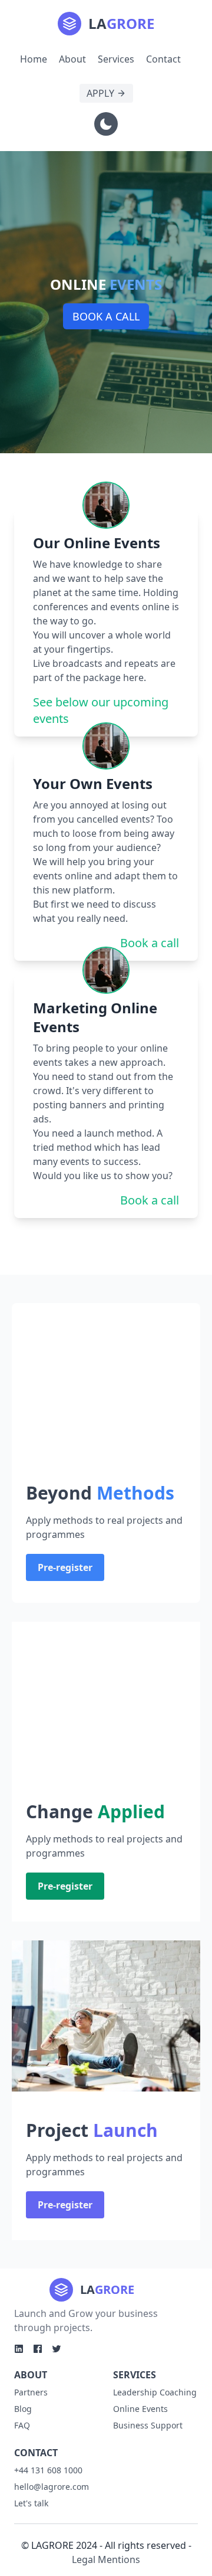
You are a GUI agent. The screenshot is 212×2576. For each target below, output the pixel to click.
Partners (31, 2392)
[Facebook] (38, 2349)
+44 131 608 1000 (48, 2470)
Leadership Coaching (155, 2392)
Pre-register (65, 1567)
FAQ (22, 2425)
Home (34, 59)
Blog (23, 2409)
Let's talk (31, 2503)
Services (116, 59)
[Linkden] (19, 2349)
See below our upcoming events (101, 710)
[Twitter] (57, 2349)
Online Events (140, 2409)
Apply (100, 93)
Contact (163, 59)
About (72, 59)
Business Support (148, 2425)
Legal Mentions (106, 2559)
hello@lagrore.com (52, 2487)
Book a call (106, 316)
